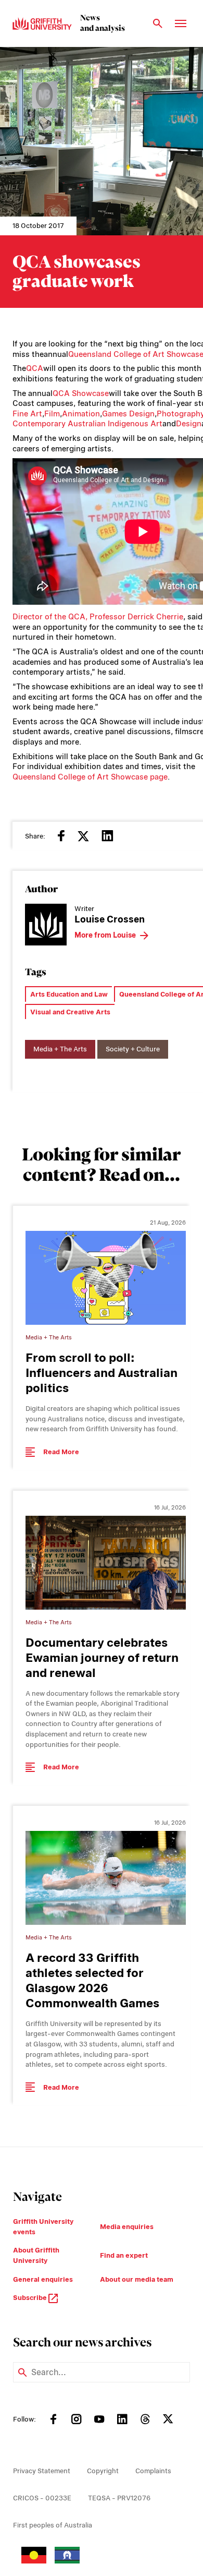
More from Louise (105, 935)
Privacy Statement (42, 2471)
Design (189, 424)
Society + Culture (133, 1049)
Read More (61, 1452)
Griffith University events (43, 2227)
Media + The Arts (60, 1049)
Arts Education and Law (69, 994)
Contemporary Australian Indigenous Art (87, 424)
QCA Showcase (81, 393)
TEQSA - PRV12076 (119, 2498)
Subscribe (31, 2298)
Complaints (153, 2471)
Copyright (103, 2471)
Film (52, 414)
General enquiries (43, 2279)
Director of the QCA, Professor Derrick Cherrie (98, 617)
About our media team (137, 2279)
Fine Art (27, 414)
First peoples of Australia (53, 2525)
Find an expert (124, 2255)
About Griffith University (36, 2255)
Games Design (128, 414)
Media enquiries (127, 2227)
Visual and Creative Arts (70, 1012)
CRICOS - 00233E (42, 2498)
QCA (35, 368)
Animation (81, 414)
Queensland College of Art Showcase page (90, 777)
